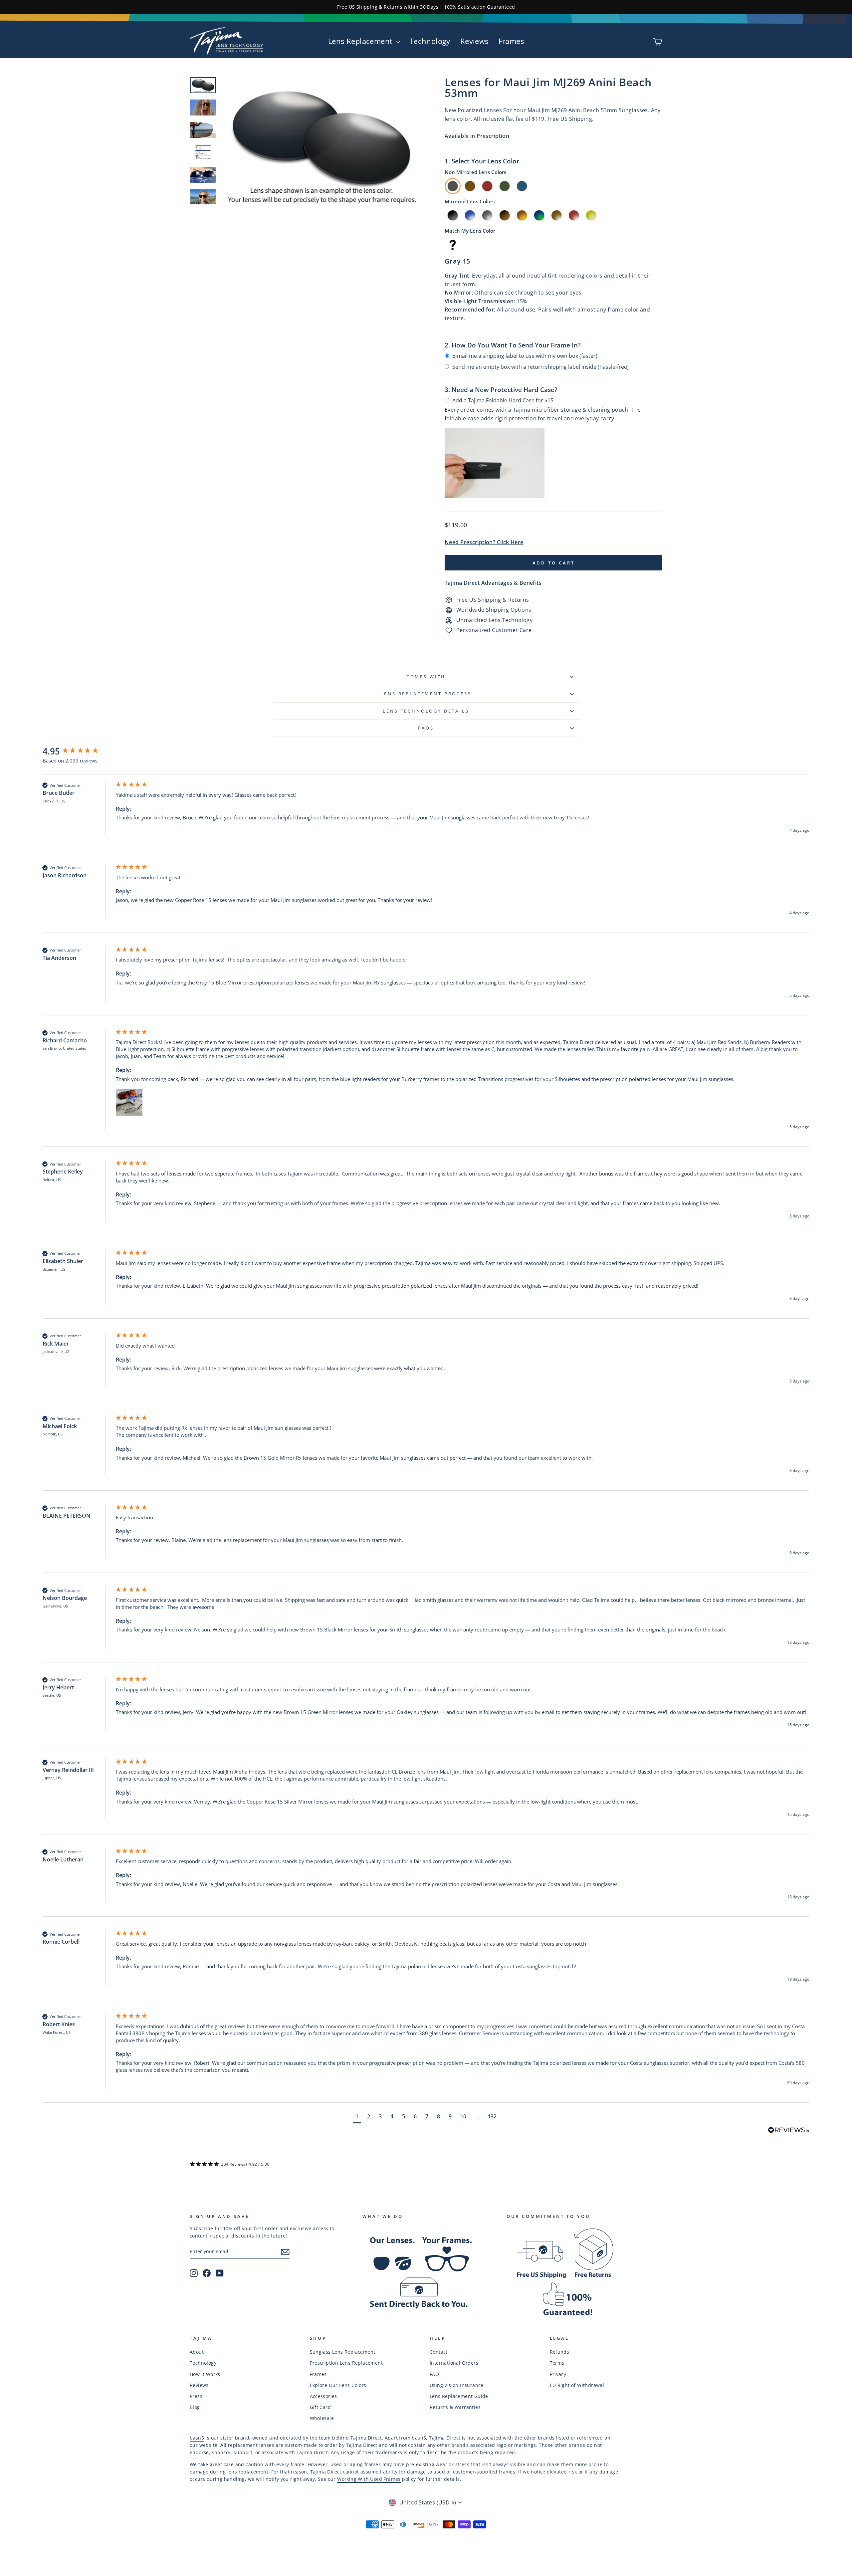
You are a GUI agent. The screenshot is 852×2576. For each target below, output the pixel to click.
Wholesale (322, 2418)
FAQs (426, 728)
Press (196, 2396)
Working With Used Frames (369, 2479)
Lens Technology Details (426, 711)
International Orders (454, 2363)
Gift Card (320, 2407)
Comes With (426, 677)
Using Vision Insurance (457, 2385)
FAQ (434, 2374)
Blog (195, 2407)
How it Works (205, 2374)
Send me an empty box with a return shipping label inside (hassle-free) (540, 367)
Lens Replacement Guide (459, 2396)
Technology (430, 41)
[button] (129, 1103)
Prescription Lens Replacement (346, 2363)
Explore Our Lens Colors (338, 2385)
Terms (557, 2363)
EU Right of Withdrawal (577, 2385)
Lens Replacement (361, 41)
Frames (511, 41)
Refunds (560, 2352)
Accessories (323, 2396)
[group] (78, 751)
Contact (439, 2352)
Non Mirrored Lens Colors (475, 172)
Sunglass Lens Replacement (343, 2352)
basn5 (197, 2438)
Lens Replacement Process (426, 694)
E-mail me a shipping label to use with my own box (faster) (525, 356)
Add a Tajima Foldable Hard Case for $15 (503, 400)
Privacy (558, 2374)
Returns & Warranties (455, 2407)
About (197, 2352)
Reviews (474, 41)
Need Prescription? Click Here (484, 542)
